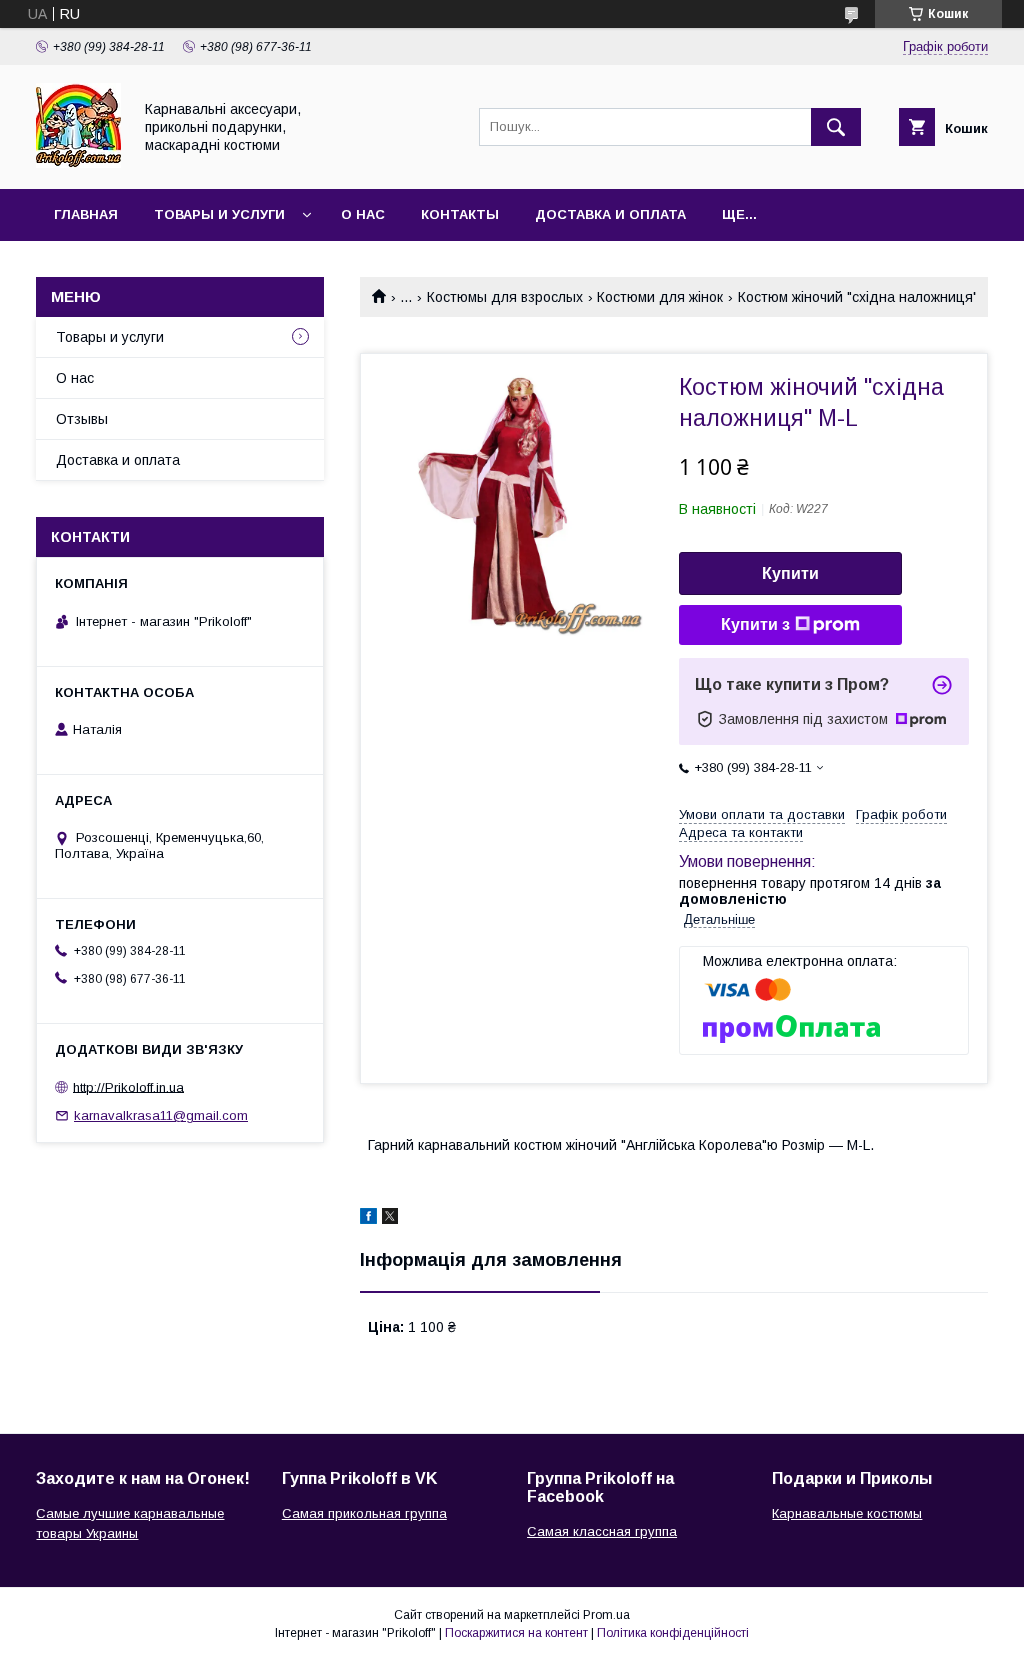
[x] (390, 1219)
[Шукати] (836, 127)
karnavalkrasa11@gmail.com (161, 1115)
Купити (790, 573)
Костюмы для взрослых (505, 297)
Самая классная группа (602, 1531)
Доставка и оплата (610, 214)
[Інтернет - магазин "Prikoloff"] (78, 163)
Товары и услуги (219, 214)
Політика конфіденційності (673, 1633)
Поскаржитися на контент (516, 1633)
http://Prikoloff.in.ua (128, 1086)
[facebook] (368, 1219)
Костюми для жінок (660, 297)
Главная (86, 214)
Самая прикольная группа (364, 1513)
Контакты (460, 214)
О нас (363, 214)
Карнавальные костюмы (847, 1513)
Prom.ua (606, 1615)
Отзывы (82, 419)
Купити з (755, 624)
